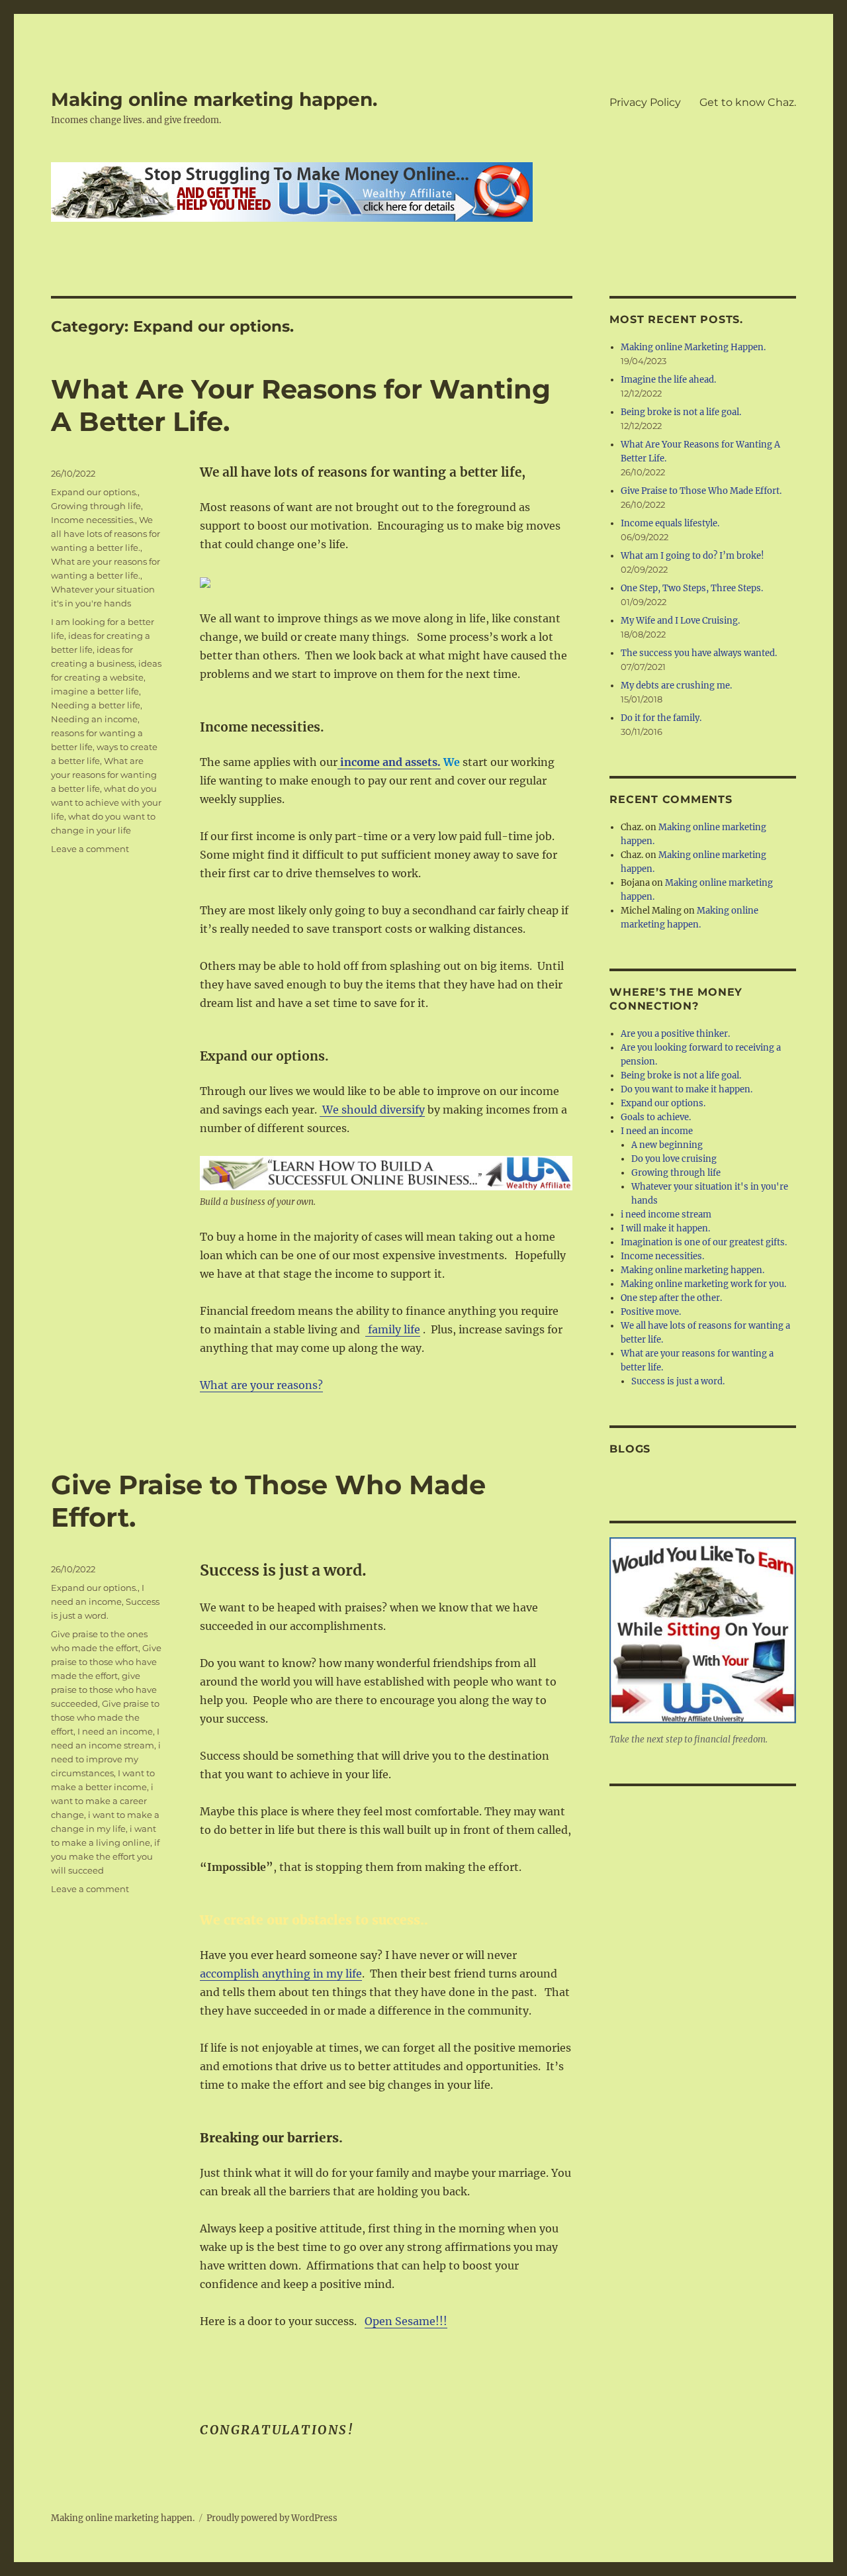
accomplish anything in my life (281, 1974)
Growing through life (96, 506)
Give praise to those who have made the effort (106, 1662)
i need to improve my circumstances (106, 1759)
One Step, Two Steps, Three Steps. (692, 588)
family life (393, 1329)
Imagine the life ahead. (668, 380)
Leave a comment (90, 849)
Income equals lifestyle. (670, 523)
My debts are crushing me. (676, 686)
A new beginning (667, 1145)
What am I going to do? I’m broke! (692, 556)
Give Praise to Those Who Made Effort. (701, 491)
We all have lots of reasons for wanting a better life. (106, 534)
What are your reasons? (261, 1385)
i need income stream (666, 1215)
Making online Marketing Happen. (693, 347)
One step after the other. (671, 1298)
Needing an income (94, 719)
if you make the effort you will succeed (105, 1856)
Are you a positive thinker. (675, 1034)
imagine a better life (95, 691)
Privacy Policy (645, 102)
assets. (423, 762)
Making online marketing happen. (214, 99)
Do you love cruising (674, 1159)
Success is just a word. (678, 1381)
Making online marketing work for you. (703, 1284)
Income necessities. (93, 520)
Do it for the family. (661, 718)
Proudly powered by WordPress (272, 2518)
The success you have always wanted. (699, 653)
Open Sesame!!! (406, 2321)
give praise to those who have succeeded (104, 1690)
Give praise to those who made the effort (105, 1717)
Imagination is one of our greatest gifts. (704, 1242)
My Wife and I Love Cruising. (680, 621)
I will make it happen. (665, 1228)
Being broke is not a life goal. (681, 412)
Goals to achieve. (656, 1117)
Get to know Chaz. (748, 102)
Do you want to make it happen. (687, 1089)
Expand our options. (94, 492)
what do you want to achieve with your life (106, 802)
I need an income (115, 1731)
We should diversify (372, 1110)
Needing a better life (96, 705)
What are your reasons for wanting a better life (104, 775)
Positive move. (651, 1312)
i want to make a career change (102, 1801)
